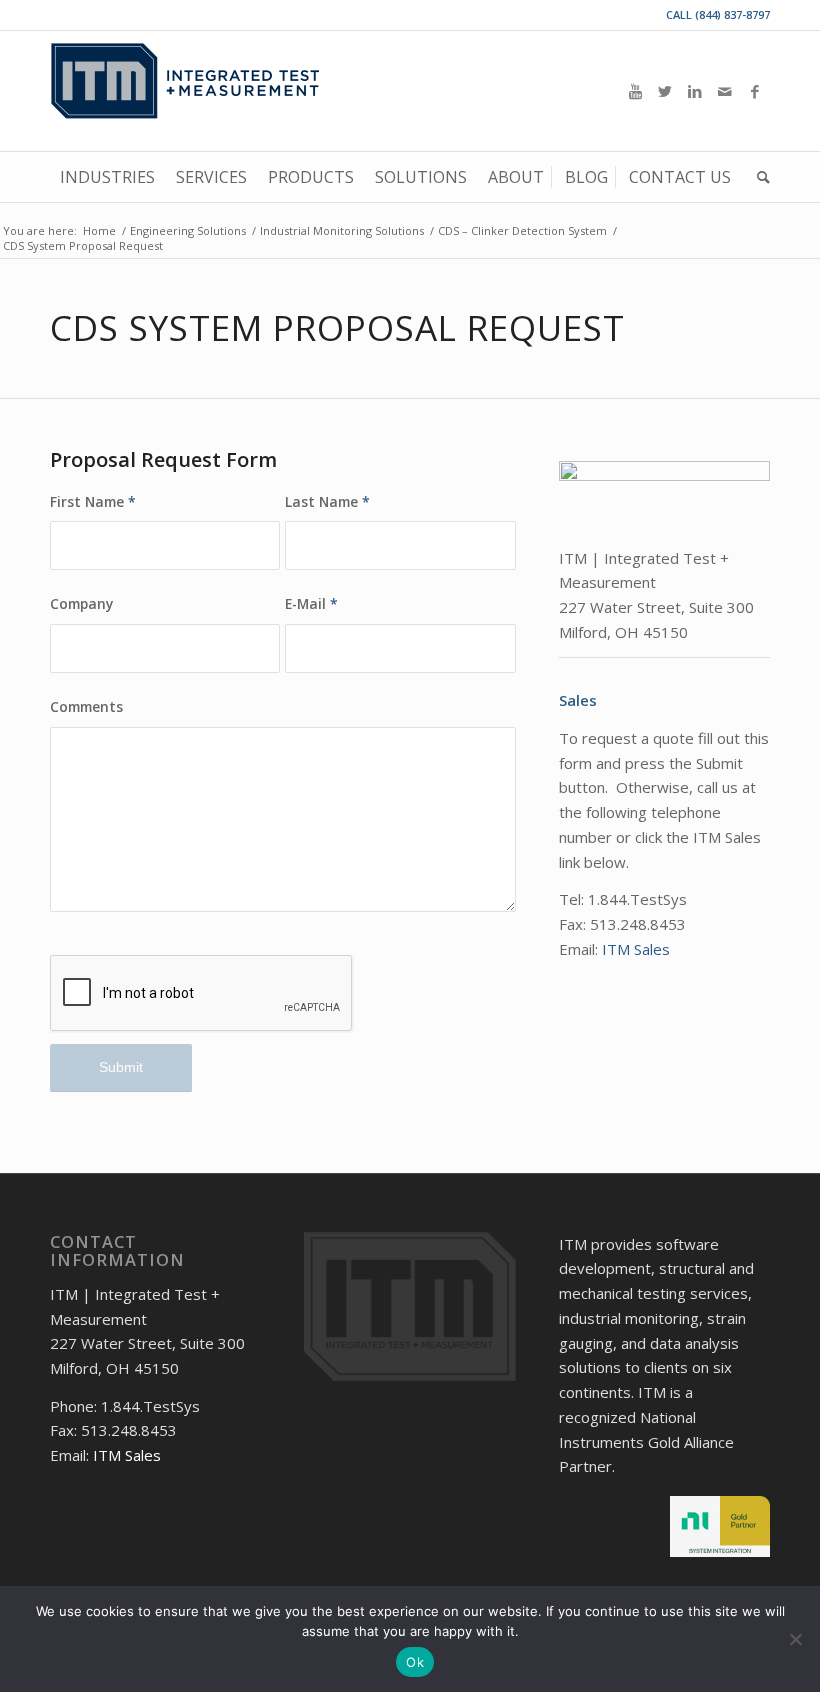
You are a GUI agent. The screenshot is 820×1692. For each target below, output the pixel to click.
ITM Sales (636, 949)
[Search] (758, 177)
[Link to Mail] (725, 91)
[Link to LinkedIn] (695, 91)
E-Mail (311, 603)
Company (81, 603)
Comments (86, 706)
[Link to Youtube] (635, 91)
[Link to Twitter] (665, 91)
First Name (93, 501)
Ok (415, 1662)
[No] (795, 1639)
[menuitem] (107, 177)
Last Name (327, 501)
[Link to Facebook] (755, 91)
